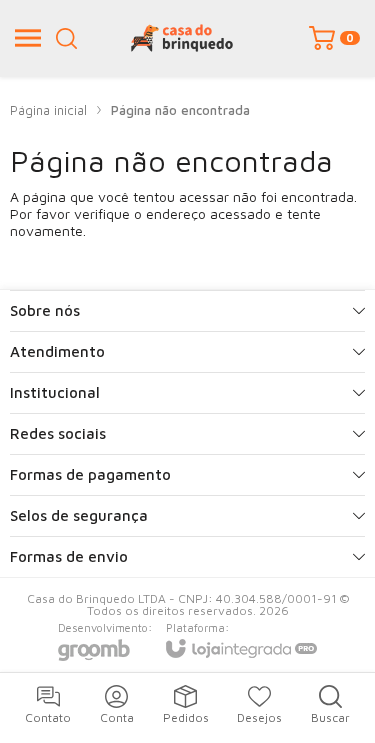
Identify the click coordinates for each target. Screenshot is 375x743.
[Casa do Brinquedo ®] (182, 38)
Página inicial (48, 110)
